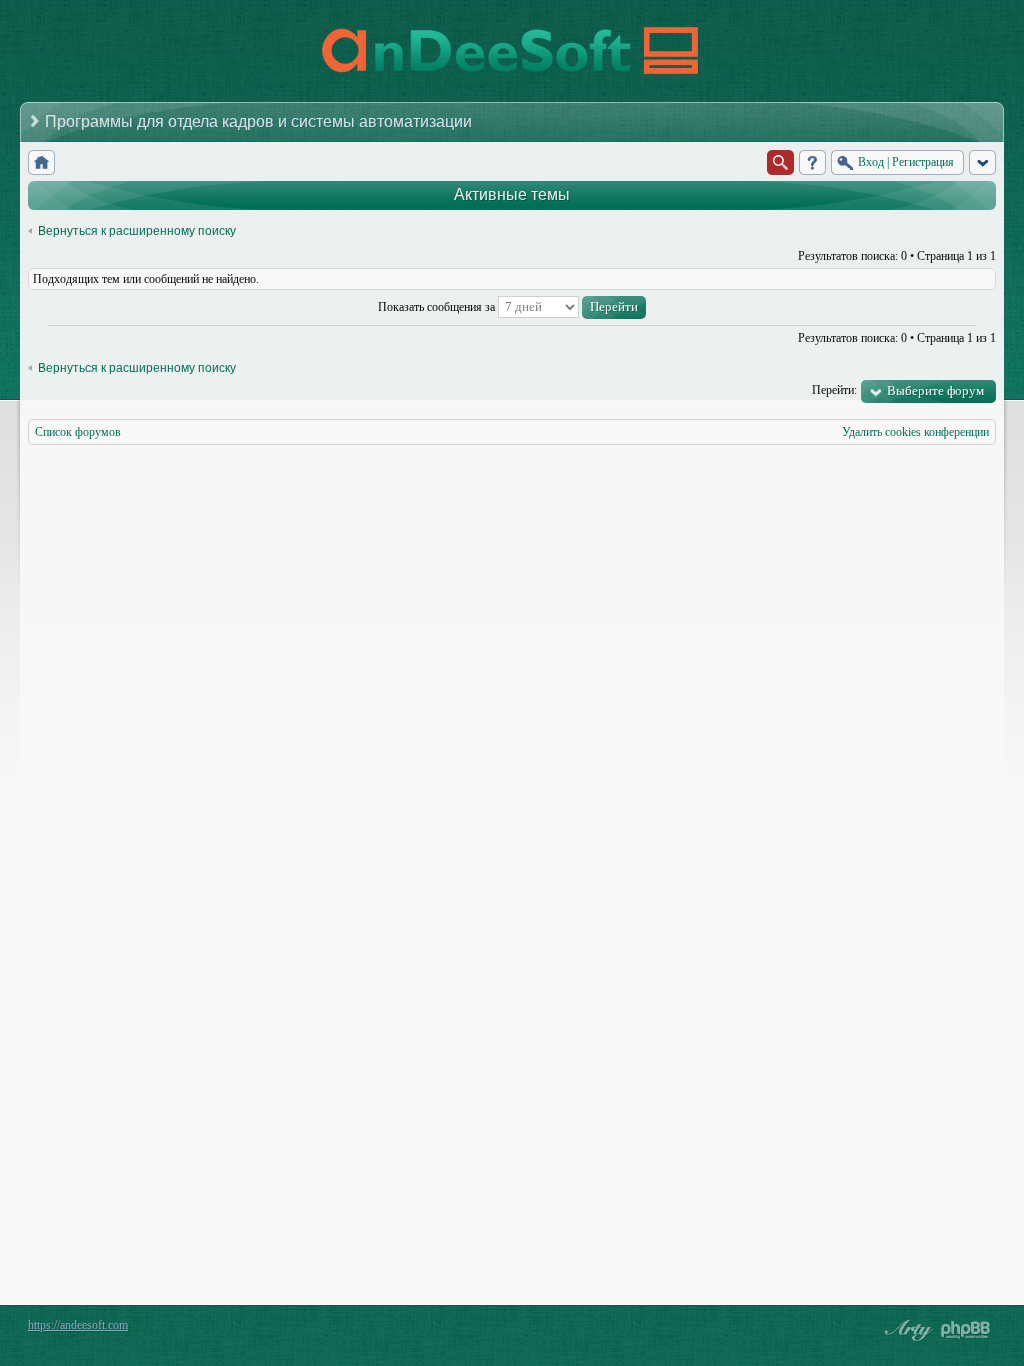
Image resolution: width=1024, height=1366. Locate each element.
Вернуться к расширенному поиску (137, 231)
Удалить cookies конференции (915, 432)
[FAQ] (812, 162)
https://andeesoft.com (78, 1325)
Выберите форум (935, 390)
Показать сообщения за (438, 307)
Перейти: (834, 390)
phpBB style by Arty (906, 1330)
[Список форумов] (41, 162)
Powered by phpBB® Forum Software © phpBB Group (966, 1330)
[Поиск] (780, 162)
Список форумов (78, 432)
